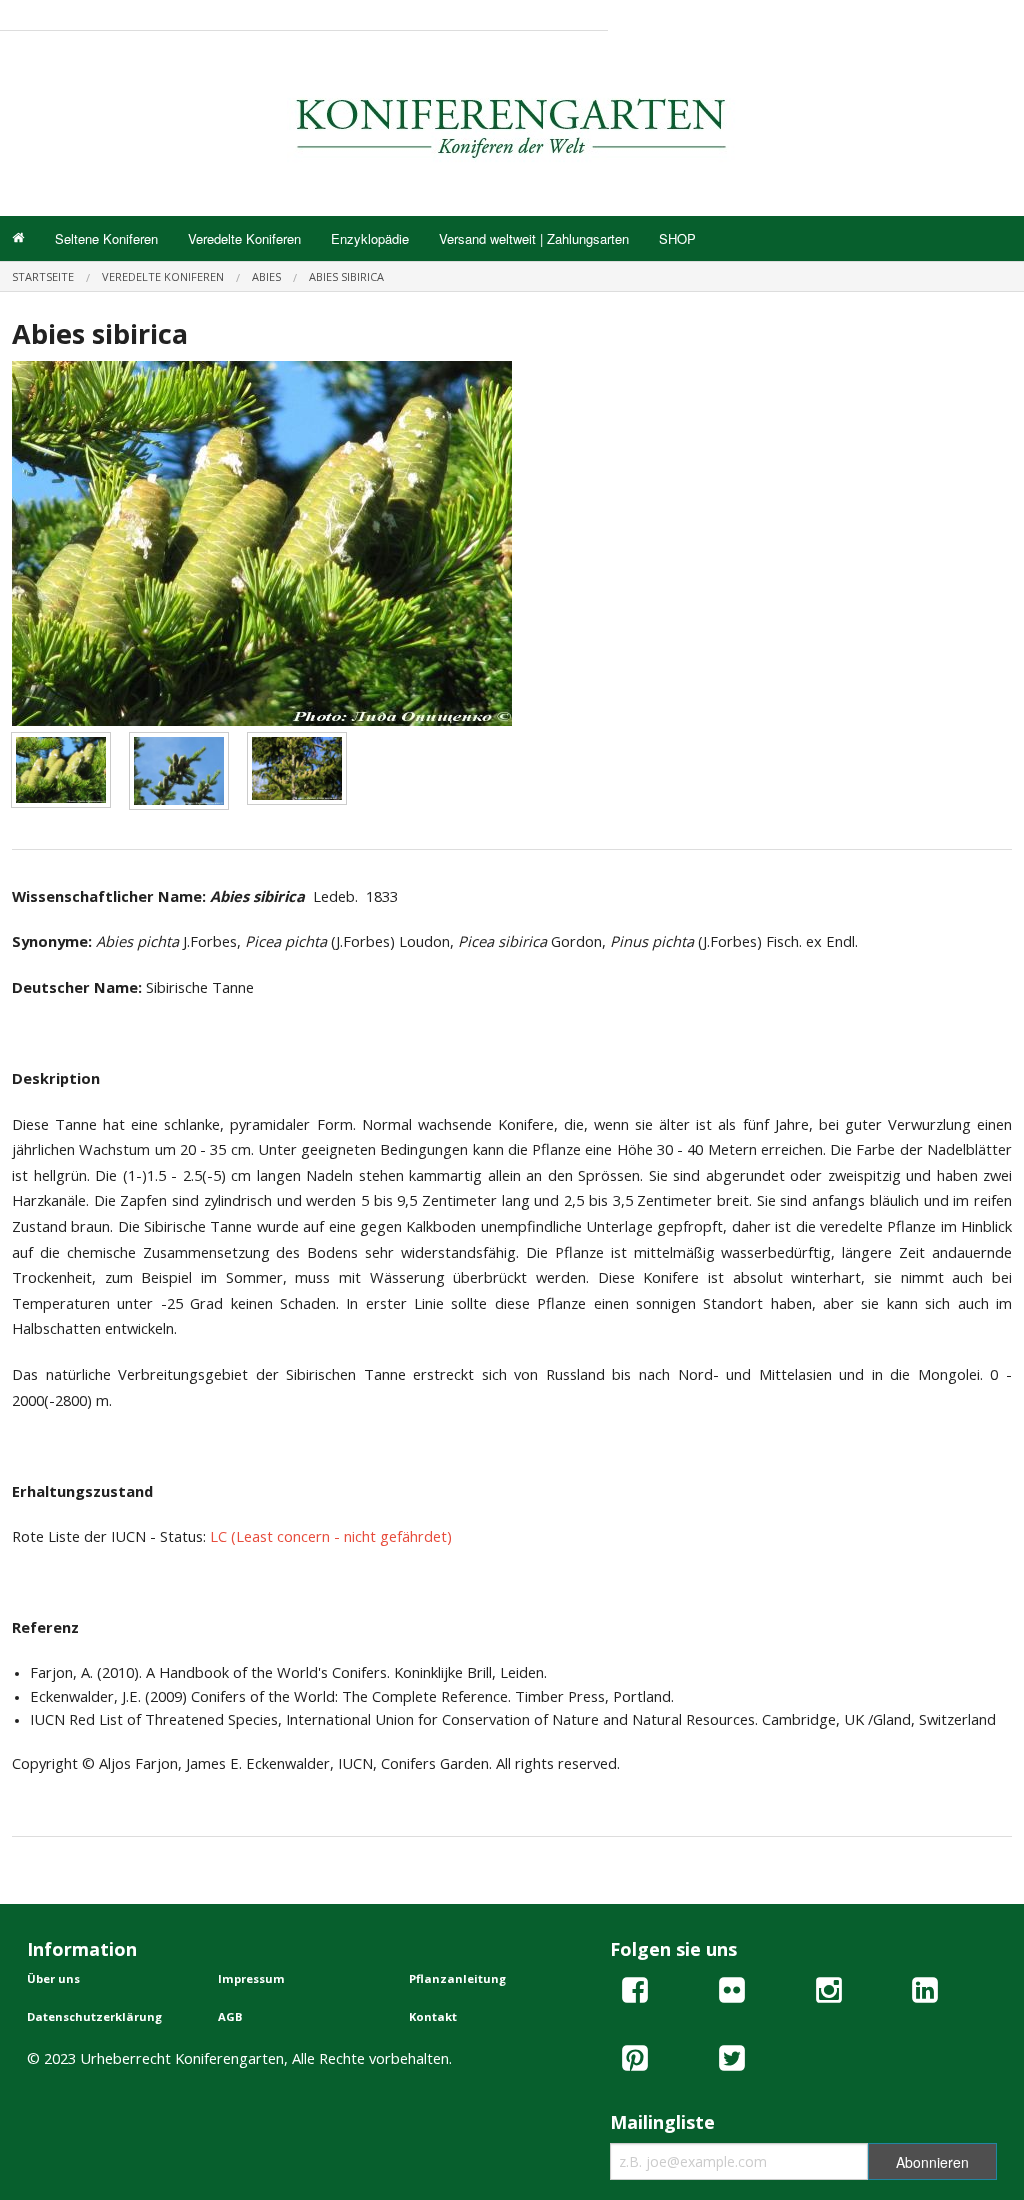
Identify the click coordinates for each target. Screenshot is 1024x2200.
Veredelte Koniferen (244, 238)
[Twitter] (732, 2061)
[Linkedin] (925, 1993)
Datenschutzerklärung (94, 2016)
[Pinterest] (635, 2061)
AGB (230, 2016)
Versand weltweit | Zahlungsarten (534, 238)
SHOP (677, 238)
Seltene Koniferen (106, 238)
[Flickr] (732, 1993)
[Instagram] (829, 1993)
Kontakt (433, 2016)
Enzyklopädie (370, 238)
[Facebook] (635, 1993)
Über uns (53, 1978)
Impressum (251, 1978)
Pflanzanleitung (457, 1978)
